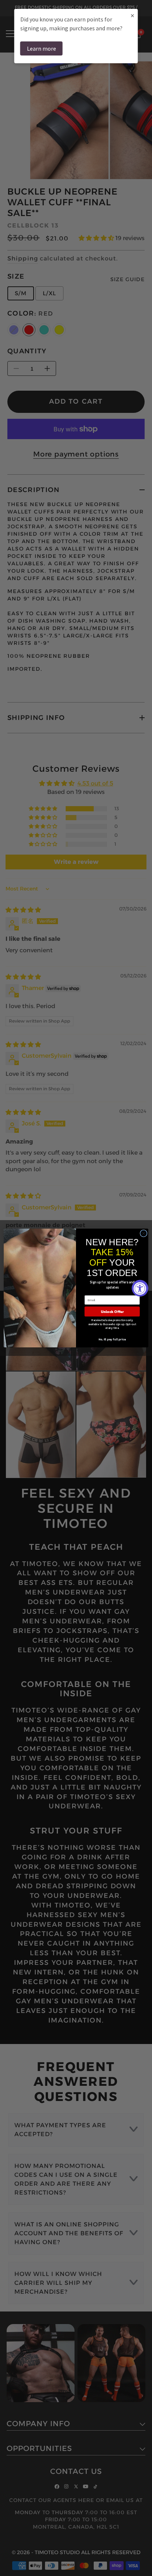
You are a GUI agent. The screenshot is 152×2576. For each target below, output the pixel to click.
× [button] (132, 15)
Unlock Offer (112, 1312)
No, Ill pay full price (112, 1339)
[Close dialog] (144, 1233)
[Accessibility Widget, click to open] (140, 1288)
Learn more (42, 48)
